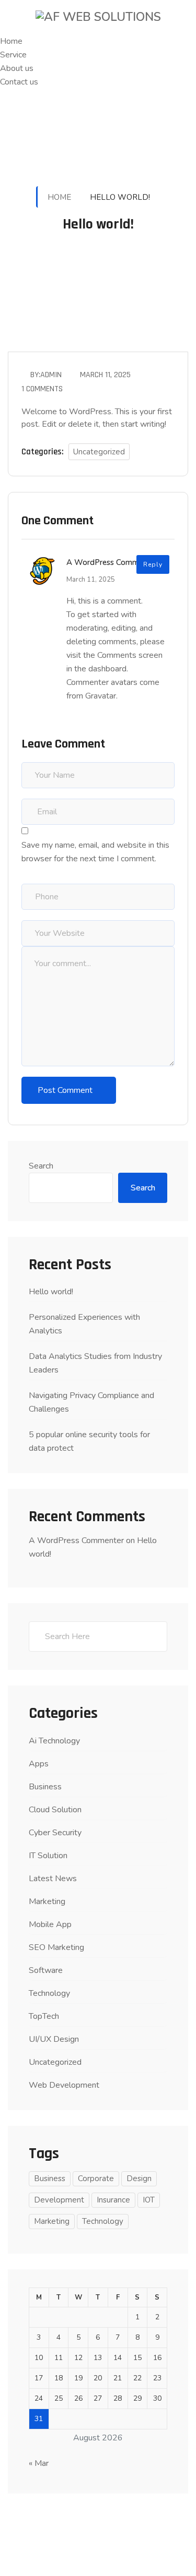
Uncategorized (99, 452)
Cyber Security (55, 1833)
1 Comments (42, 389)
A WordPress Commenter (112, 562)
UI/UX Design (54, 2039)
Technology (49, 1993)
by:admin (46, 375)
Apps (39, 1764)
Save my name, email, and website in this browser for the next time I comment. (95, 852)
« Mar (39, 2463)
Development (59, 2200)
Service (13, 55)
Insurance (113, 2200)
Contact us (19, 82)
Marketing (47, 1901)
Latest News (53, 1879)
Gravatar (101, 696)
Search (41, 1166)
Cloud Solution (55, 1810)
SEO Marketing (56, 1947)
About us (17, 68)
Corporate (96, 2178)
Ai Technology (54, 1741)
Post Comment (65, 1090)
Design (139, 2178)
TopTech (44, 2016)
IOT (149, 2200)
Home (11, 41)
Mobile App (50, 1924)
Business (45, 1787)
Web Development (64, 2085)
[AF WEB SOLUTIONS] (98, 17)
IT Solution (48, 1856)
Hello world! (51, 1292)
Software (46, 1970)
